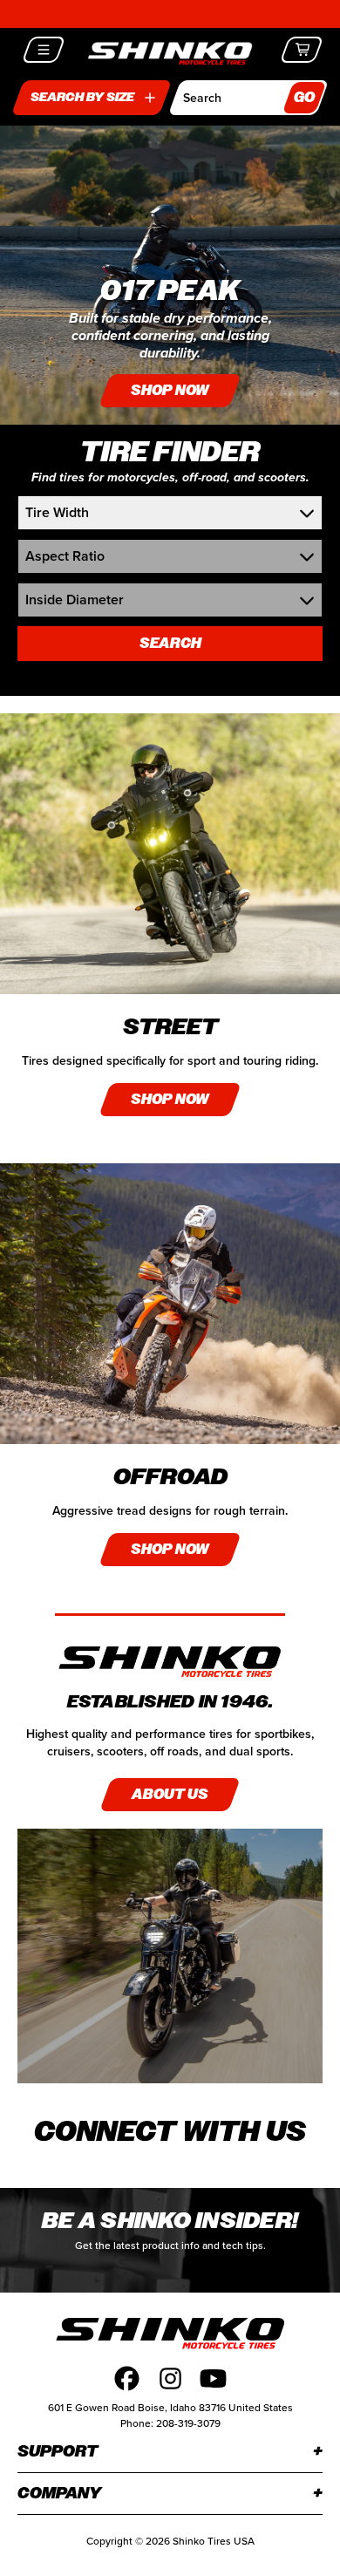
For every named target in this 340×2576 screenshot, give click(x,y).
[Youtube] (213, 2378)
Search (170, 643)
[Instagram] (170, 2378)
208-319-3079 (188, 2423)
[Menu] (44, 50)
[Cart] (302, 50)
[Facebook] (127, 2378)
